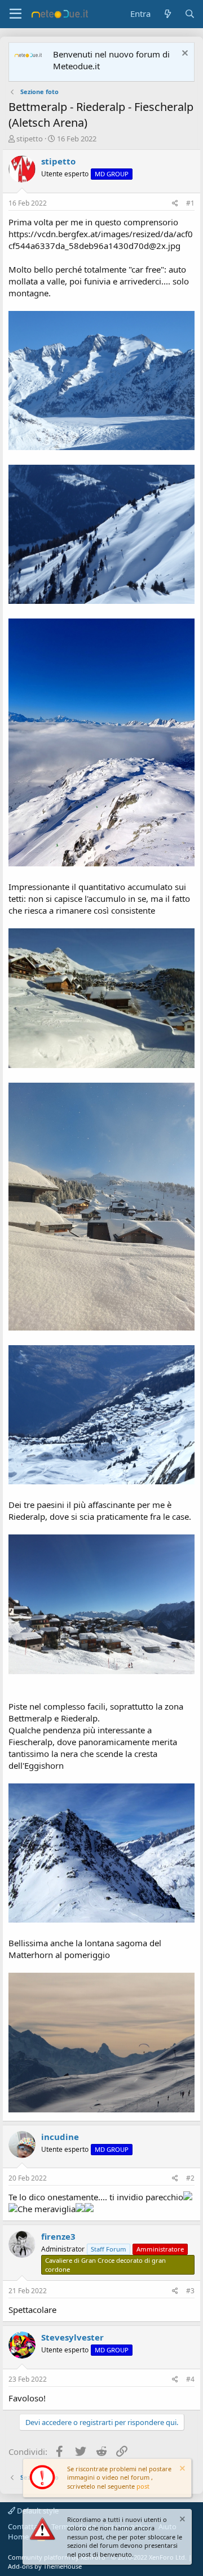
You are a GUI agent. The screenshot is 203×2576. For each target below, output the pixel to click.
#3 (190, 2291)
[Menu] (16, 14)
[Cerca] (190, 14)
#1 (190, 203)
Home (18, 2537)
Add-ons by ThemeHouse (45, 2566)
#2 (190, 2178)
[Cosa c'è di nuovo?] (167, 14)
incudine (60, 2137)
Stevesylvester (72, 2337)
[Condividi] (175, 204)
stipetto (30, 139)
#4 (190, 2379)
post (143, 2486)
